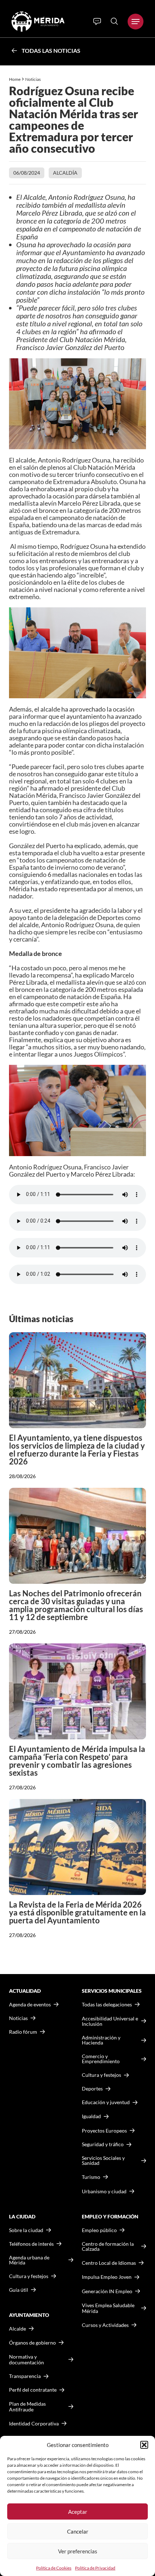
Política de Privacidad (95, 2568)
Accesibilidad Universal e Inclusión (110, 2021)
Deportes (92, 2089)
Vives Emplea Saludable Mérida (108, 2308)
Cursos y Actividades (105, 2325)
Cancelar (78, 2531)
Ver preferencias (78, 2551)
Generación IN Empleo (107, 2291)
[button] (144, 2445)
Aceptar (78, 2512)
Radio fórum (23, 2032)
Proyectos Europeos (104, 2131)
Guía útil (19, 2290)
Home (15, 79)
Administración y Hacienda (101, 2040)
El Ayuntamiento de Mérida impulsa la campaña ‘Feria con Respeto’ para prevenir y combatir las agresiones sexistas (77, 1761)
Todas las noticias (51, 50)
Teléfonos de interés (31, 2244)
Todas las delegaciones (107, 2005)
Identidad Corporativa (34, 2423)
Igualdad (91, 2116)
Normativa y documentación (26, 2359)
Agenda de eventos (30, 2005)
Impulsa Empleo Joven (107, 2277)
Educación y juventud (106, 2102)
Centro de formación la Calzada (108, 2246)
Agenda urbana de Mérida (29, 2260)
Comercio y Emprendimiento (101, 2059)
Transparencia (25, 2376)
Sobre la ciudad (26, 2230)
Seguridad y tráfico (103, 2144)
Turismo (91, 2177)
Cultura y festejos (29, 2276)
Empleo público (99, 2230)
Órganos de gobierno (32, 2343)
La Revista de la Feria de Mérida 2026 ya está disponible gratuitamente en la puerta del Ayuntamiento (77, 1912)
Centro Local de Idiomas (109, 2263)
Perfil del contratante (33, 2390)
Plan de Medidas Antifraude (27, 2407)
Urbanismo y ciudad (104, 2191)
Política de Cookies (54, 2568)
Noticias (33, 79)
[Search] (114, 21)
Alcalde (17, 2329)
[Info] (97, 22)
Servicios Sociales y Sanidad (103, 2161)
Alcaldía (65, 173)
